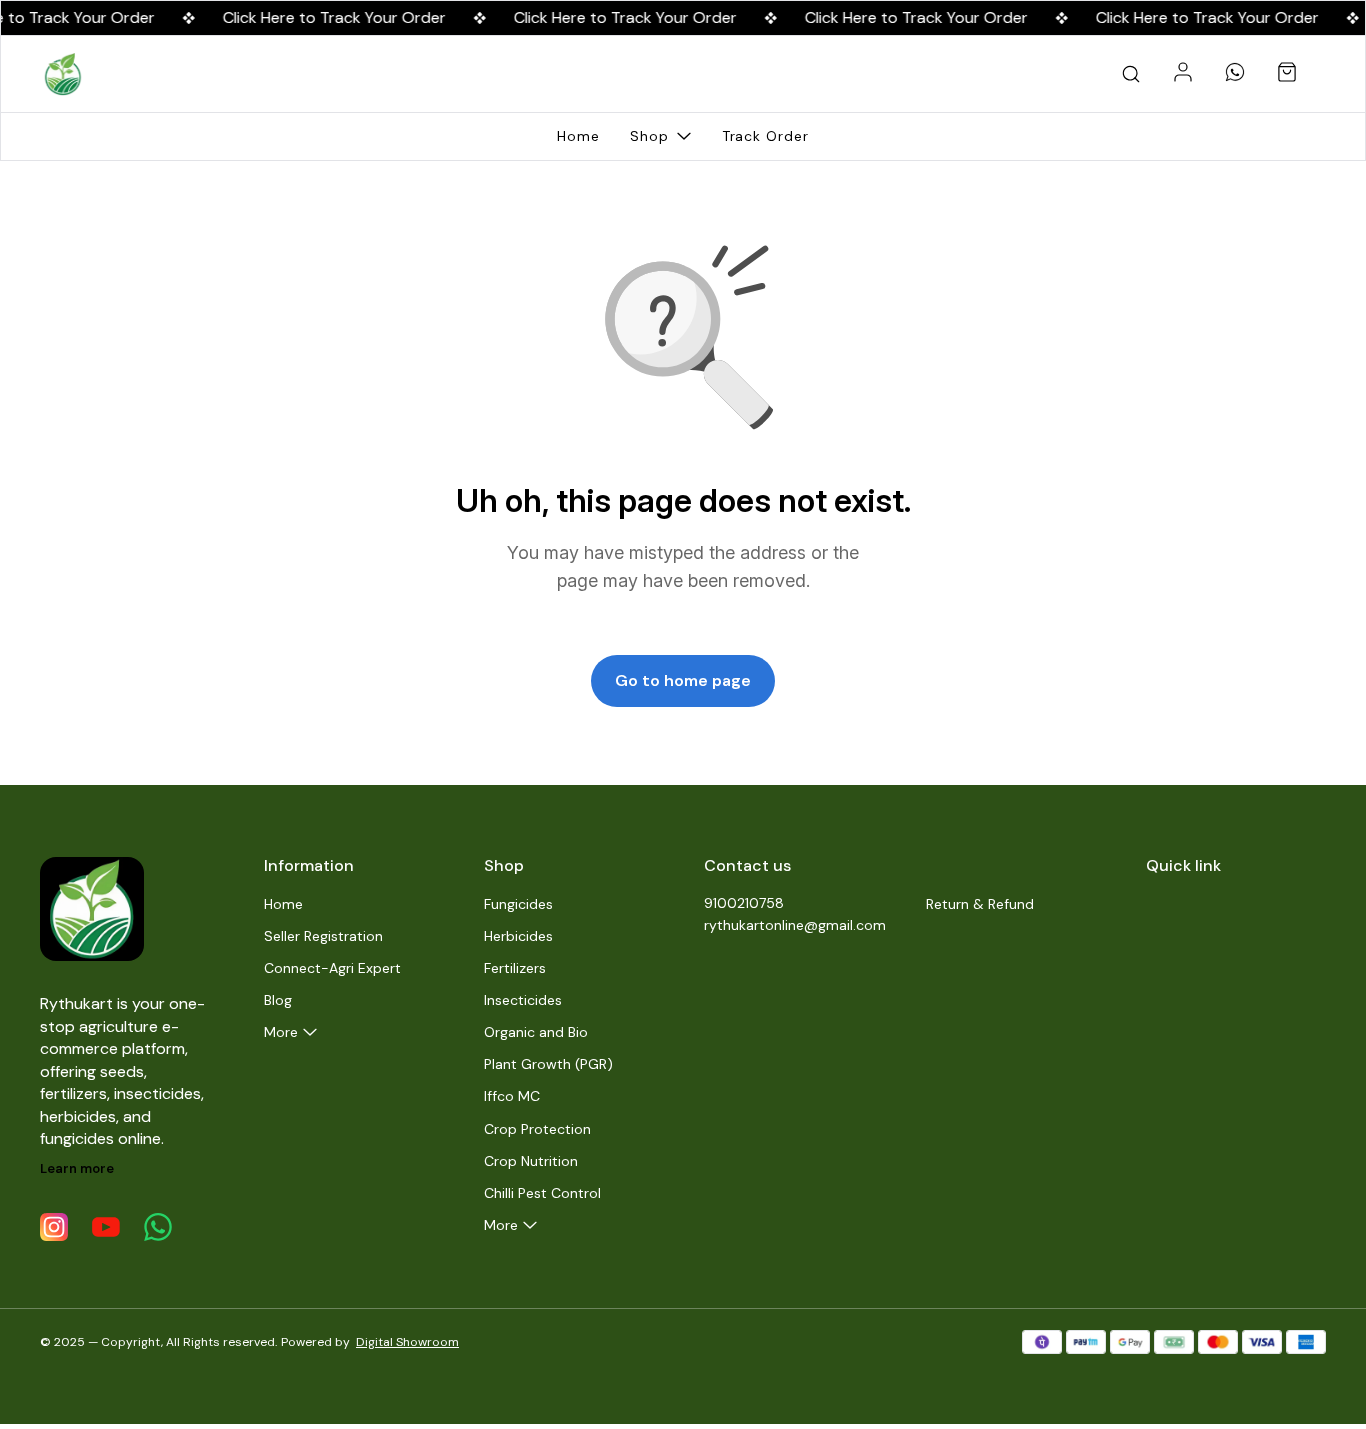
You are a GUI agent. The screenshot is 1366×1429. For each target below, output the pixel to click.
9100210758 (744, 903)
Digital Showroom (407, 1342)
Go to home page (683, 680)
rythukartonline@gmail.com (795, 925)
